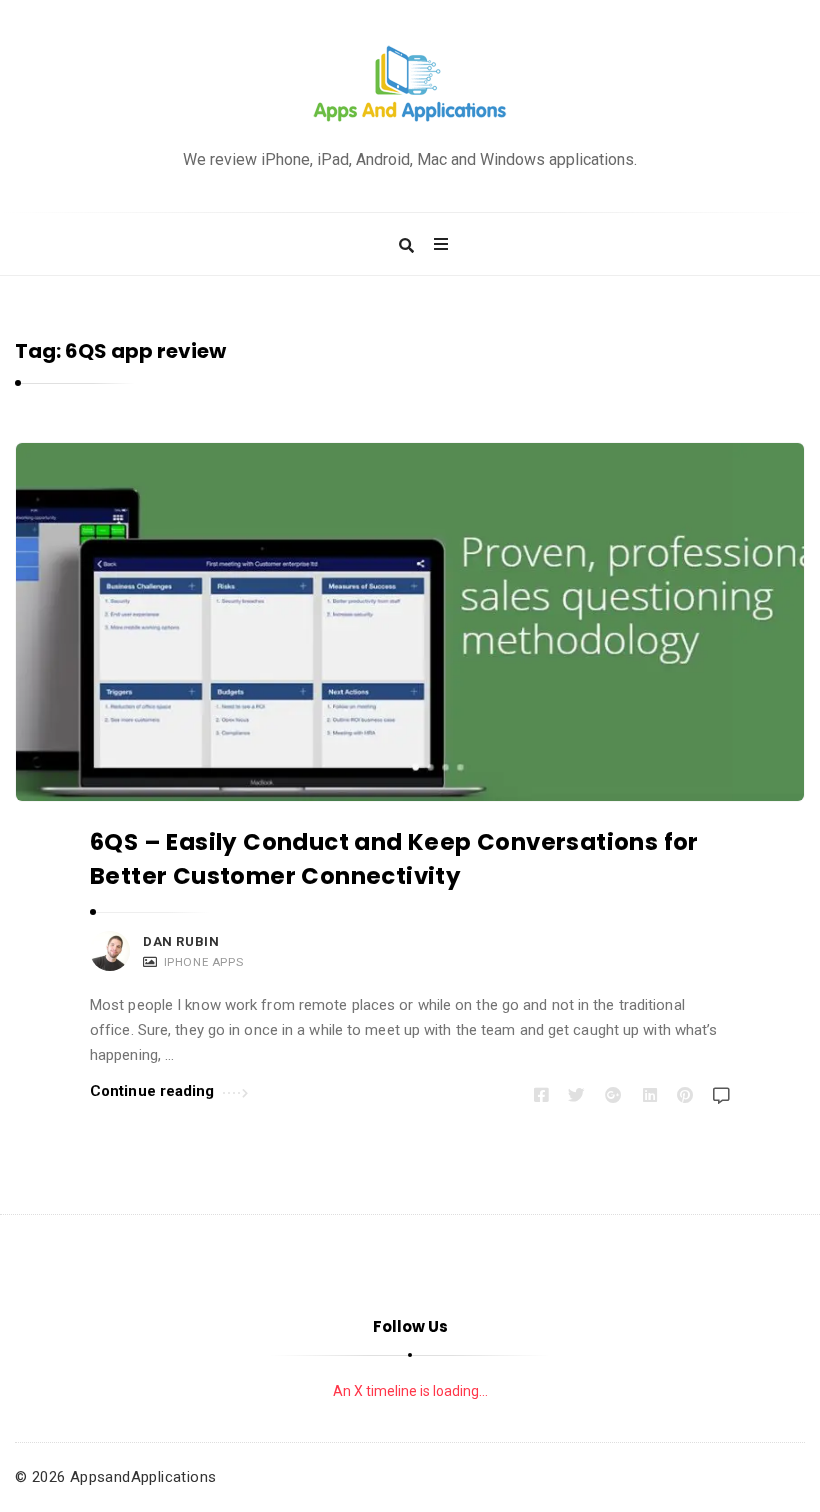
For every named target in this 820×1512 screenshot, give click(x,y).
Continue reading (152, 1091)
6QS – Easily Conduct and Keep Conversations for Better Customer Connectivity (394, 858)
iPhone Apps (204, 962)
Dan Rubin (181, 941)
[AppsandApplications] (410, 84)
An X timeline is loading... (410, 1391)
